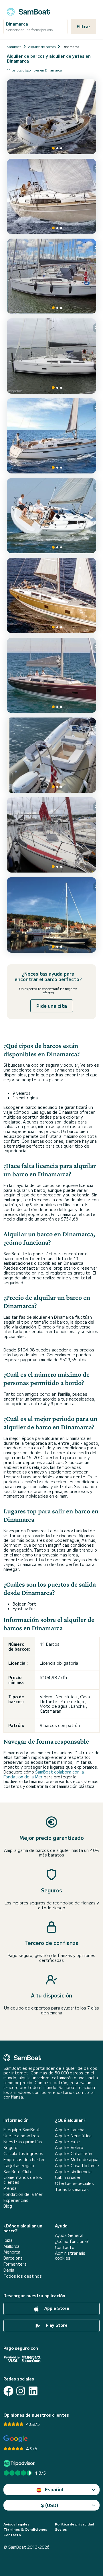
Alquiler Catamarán (74, 2154)
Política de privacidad (75, 2524)
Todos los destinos (23, 2276)
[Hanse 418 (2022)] (51, 595)
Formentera (15, 2264)
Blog (8, 2206)
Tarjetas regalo (19, 2166)
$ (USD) (50, 2505)
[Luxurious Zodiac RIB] (51, 755)
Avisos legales (16, 2524)
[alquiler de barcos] (28, 11)
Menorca (12, 2252)
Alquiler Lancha (70, 2130)
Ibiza (8, 2240)
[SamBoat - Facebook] (8, 2391)
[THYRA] (51, 915)
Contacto (65, 2247)
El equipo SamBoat (22, 2130)
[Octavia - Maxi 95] (51, 835)
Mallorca (11, 2246)
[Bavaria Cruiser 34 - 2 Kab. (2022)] (51, 196)
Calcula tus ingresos (23, 2154)
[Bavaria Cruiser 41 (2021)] (51, 436)
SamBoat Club (17, 2172)
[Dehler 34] (51, 276)
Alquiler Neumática (73, 2136)
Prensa (10, 2188)
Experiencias (16, 2200)
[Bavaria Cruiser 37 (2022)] (51, 117)
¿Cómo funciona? (72, 2241)
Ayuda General (69, 2235)
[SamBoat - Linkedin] (33, 2391)
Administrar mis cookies (70, 2256)
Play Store (56, 2325)
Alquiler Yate (67, 2142)
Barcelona (13, 2258)
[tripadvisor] (20, 2463)
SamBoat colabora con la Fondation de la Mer (44, 1774)
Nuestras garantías (23, 2142)
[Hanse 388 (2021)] (51, 675)
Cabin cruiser (68, 2177)
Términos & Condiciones (25, 2529)
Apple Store (56, 2308)
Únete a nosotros (21, 2136)
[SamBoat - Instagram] (21, 2391)
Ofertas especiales (74, 2183)
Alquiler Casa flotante (77, 2166)
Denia (9, 2270)
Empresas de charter (24, 2160)
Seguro (10, 2147)
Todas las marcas (72, 2189)
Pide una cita (52, 1006)
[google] (16, 2439)
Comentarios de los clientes (23, 2180)
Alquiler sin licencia (73, 2172)
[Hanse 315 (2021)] (51, 516)
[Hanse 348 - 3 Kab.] (51, 356)
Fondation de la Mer (23, 2194)
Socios (61, 2529)
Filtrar (84, 26)
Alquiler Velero (69, 2147)
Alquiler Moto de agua (77, 2160)
